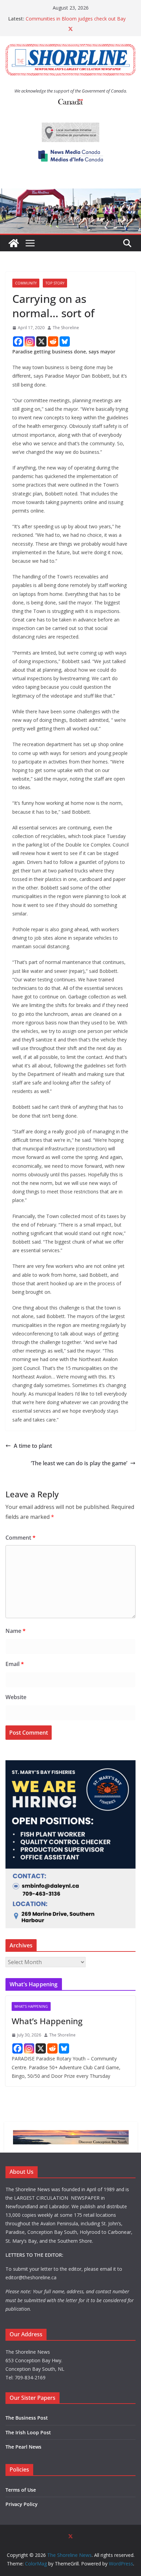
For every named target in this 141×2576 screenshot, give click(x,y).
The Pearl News (23, 2447)
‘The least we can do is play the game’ (79, 1463)
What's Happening (31, 2006)
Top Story (55, 283)
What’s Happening (47, 2021)
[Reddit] (53, 341)
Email (15, 1664)
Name (16, 1631)
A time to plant (33, 1446)
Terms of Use (21, 2490)
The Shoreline (66, 328)
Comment (21, 1538)
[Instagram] (30, 341)
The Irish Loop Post (28, 2432)
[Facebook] (18, 341)
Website (16, 1697)
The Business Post (27, 2418)
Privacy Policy (22, 2504)
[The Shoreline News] (70, 193)
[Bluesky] (65, 341)
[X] (41, 341)
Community (26, 283)
